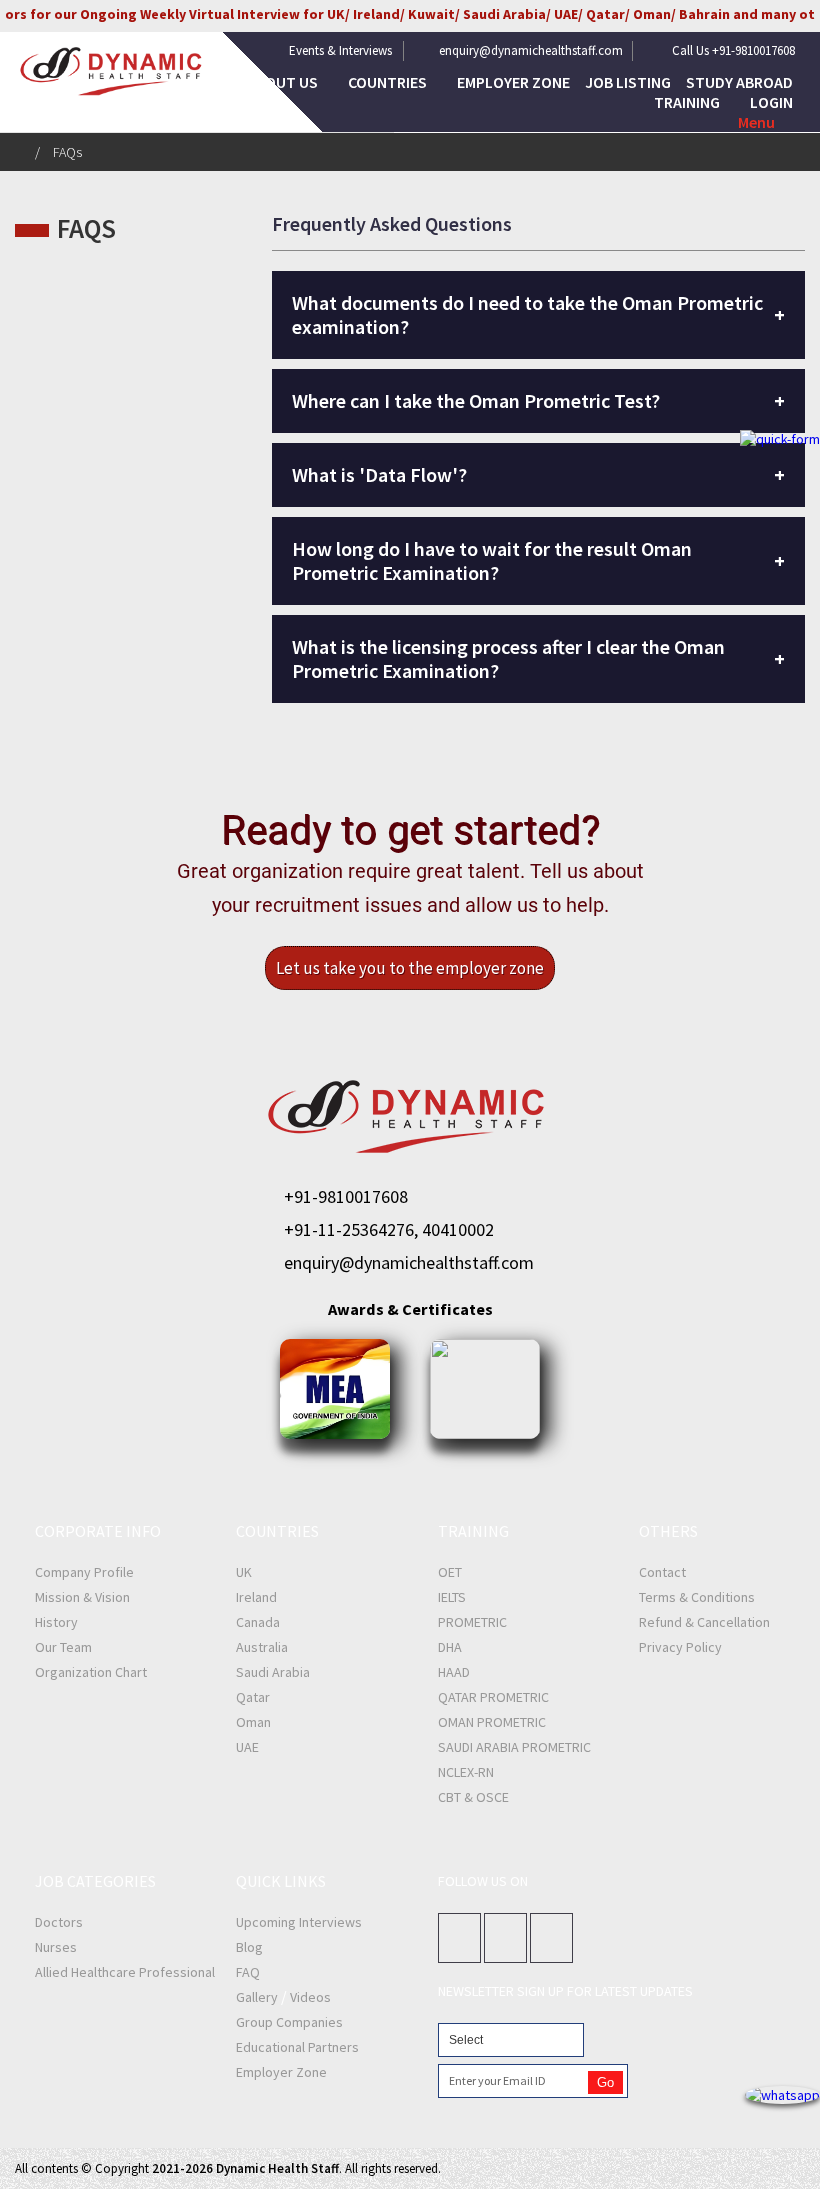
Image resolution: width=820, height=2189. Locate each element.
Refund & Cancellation (704, 1622)
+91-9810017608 (346, 1196)
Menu (756, 122)
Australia (262, 1647)
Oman (253, 1722)
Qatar (253, 1697)
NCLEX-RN (466, 1772)
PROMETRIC (472, 1622)
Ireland (256, 1597)
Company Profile (84, 1572)
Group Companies (289, 2022)
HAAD (454, 1672)
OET (450, 1572)
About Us (284, 82)
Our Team (63, 1647)
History (56, 1622)
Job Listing (628, 82)
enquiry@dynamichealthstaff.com (531, 50)
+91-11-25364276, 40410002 (389, 1229)
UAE (247, 1747)
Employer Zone (513, 82)
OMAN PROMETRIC (492, 1722)
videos (310, 1997)
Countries (389, 82)
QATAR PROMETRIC (493, 1697)
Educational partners (297, 2047)
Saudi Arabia (273, 1672)
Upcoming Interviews (299, 1922)
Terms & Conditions (697, 1597)
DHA (450, 1647)
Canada (258, 1622)
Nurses (56, 1947)
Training (688, 102)
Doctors (59, 1922)
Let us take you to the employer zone (410, 968)
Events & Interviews (340, 50)
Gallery (257, 1997)
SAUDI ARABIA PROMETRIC (514, 1747)
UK (244, 1572)
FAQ (248, 1972)
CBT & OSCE (473, 1797)
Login (771, 102)
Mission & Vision (82, 1597)
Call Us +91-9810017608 (733, 50)
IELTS (452, 1597)
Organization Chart (91, 1672)
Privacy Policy (680, 1647)
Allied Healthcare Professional (125, 1972)
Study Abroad (739, 82)
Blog (249, 1947)
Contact (662, 1572)
